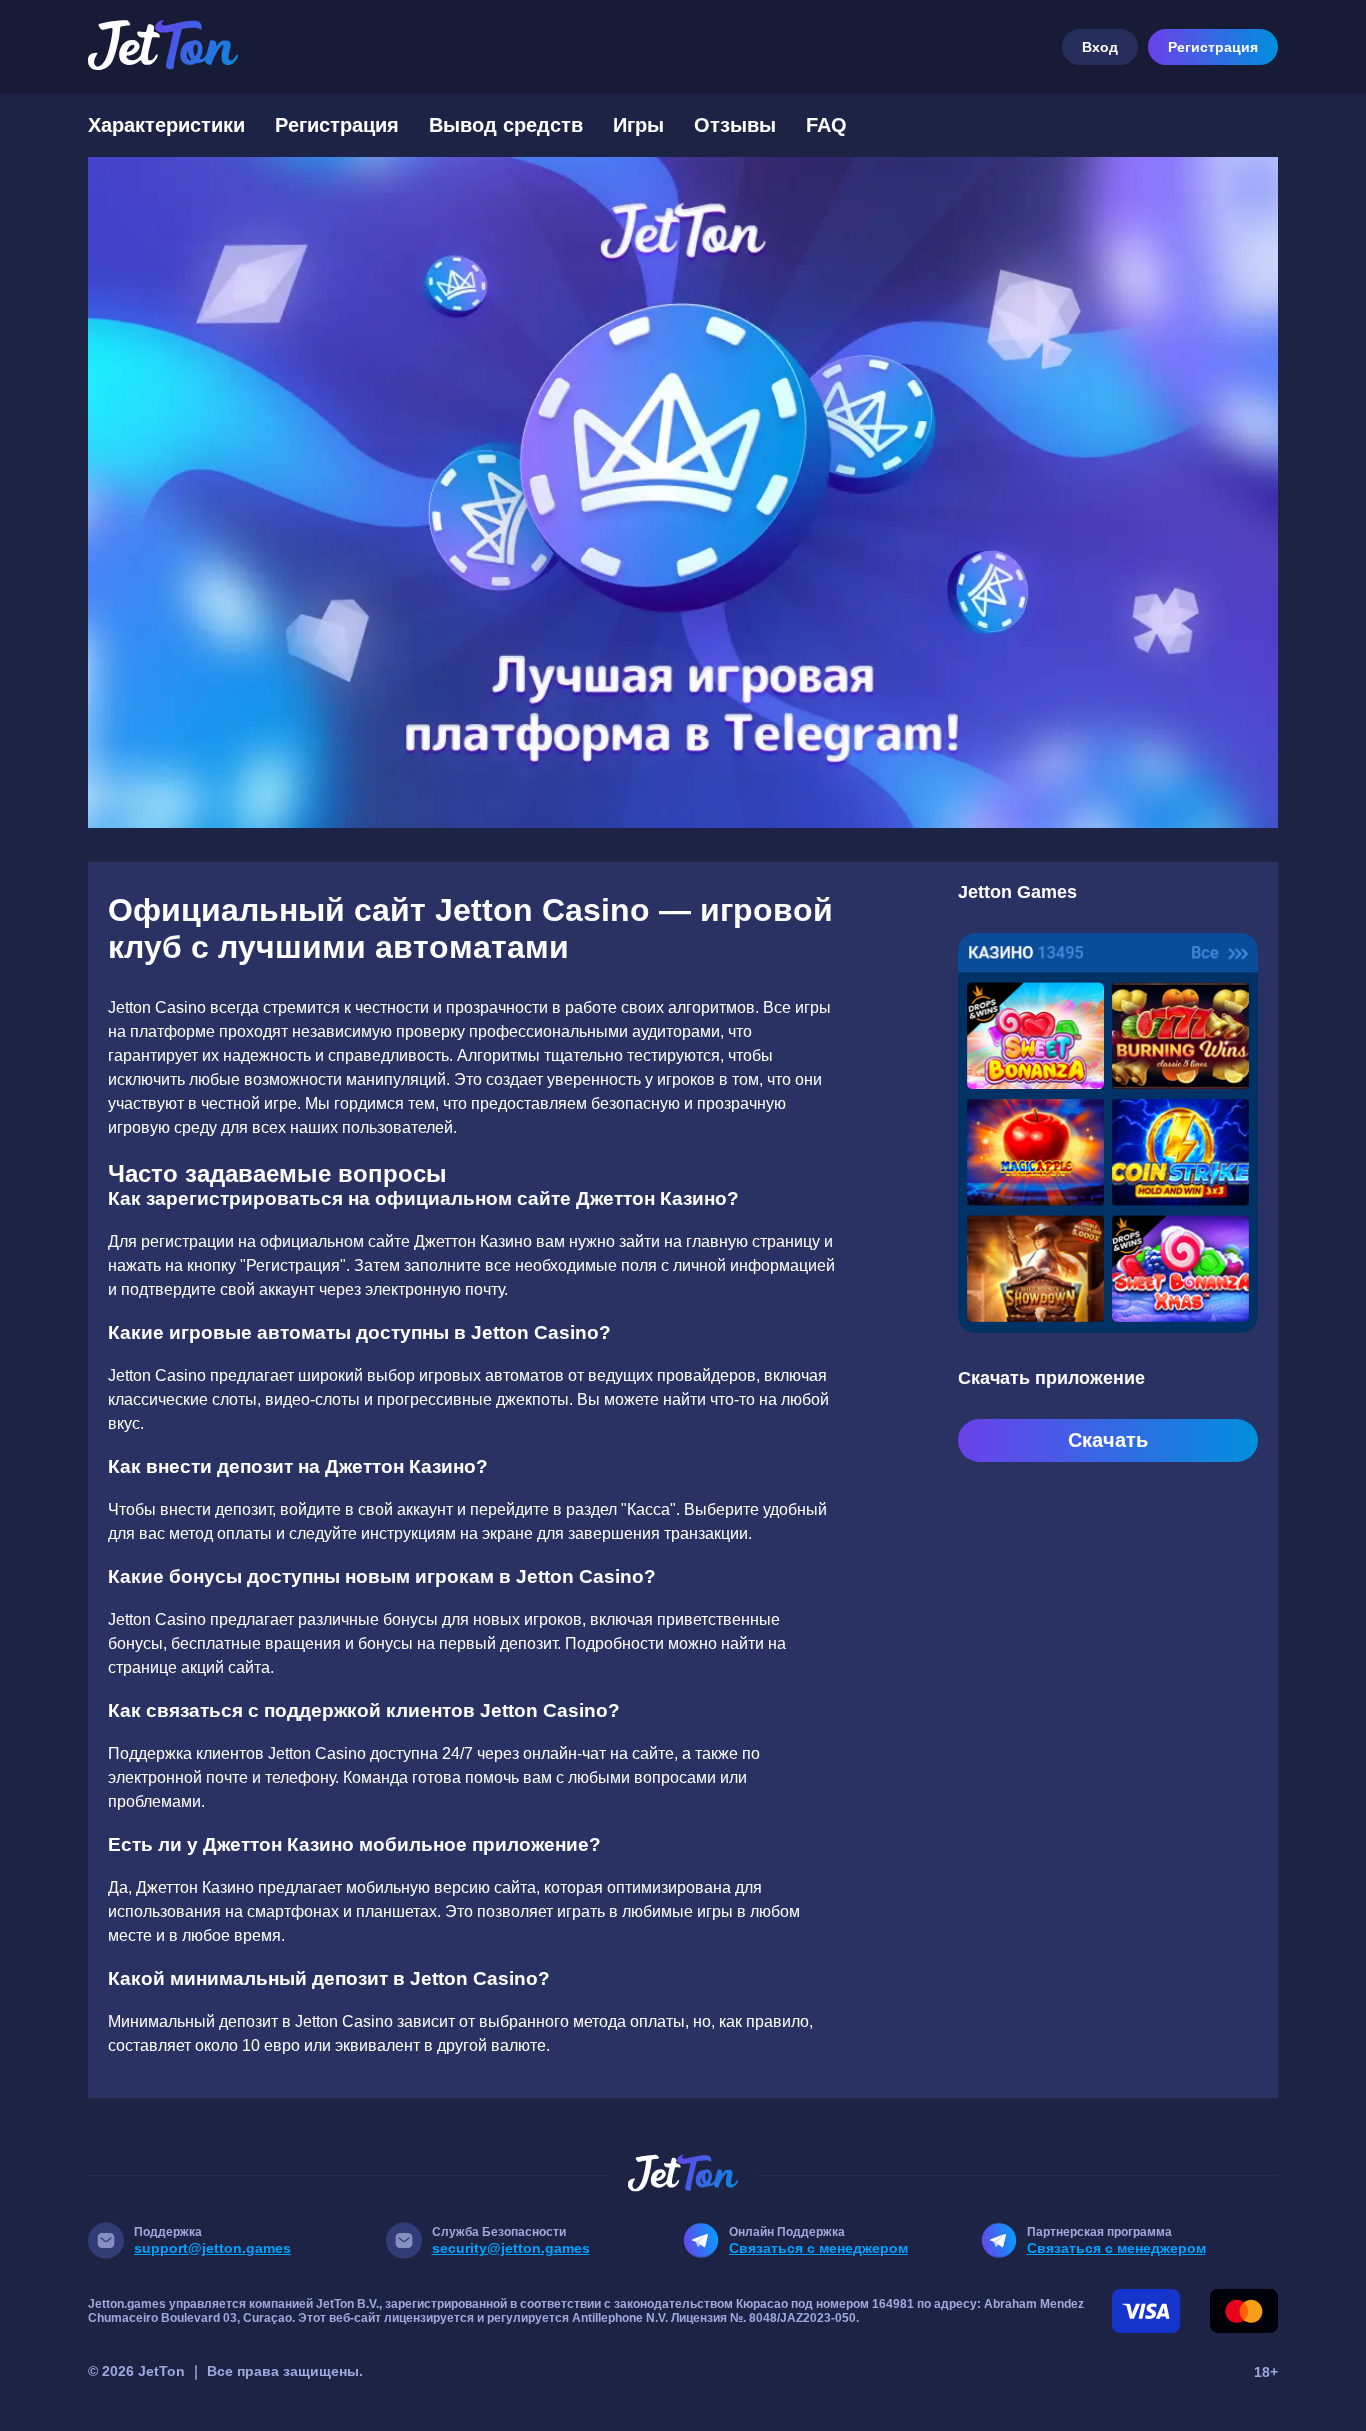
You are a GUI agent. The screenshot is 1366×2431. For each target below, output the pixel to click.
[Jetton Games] (683, 492)
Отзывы (735, 125)
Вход (1100, 47)
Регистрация (1213, 47)
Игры (638, 125)
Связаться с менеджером (818, 2248)
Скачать (1108, 1440)
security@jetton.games (511, 2248)
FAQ (826, 125)
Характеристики (166, 125)
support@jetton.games (212, 2248)
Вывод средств (506, 125)
